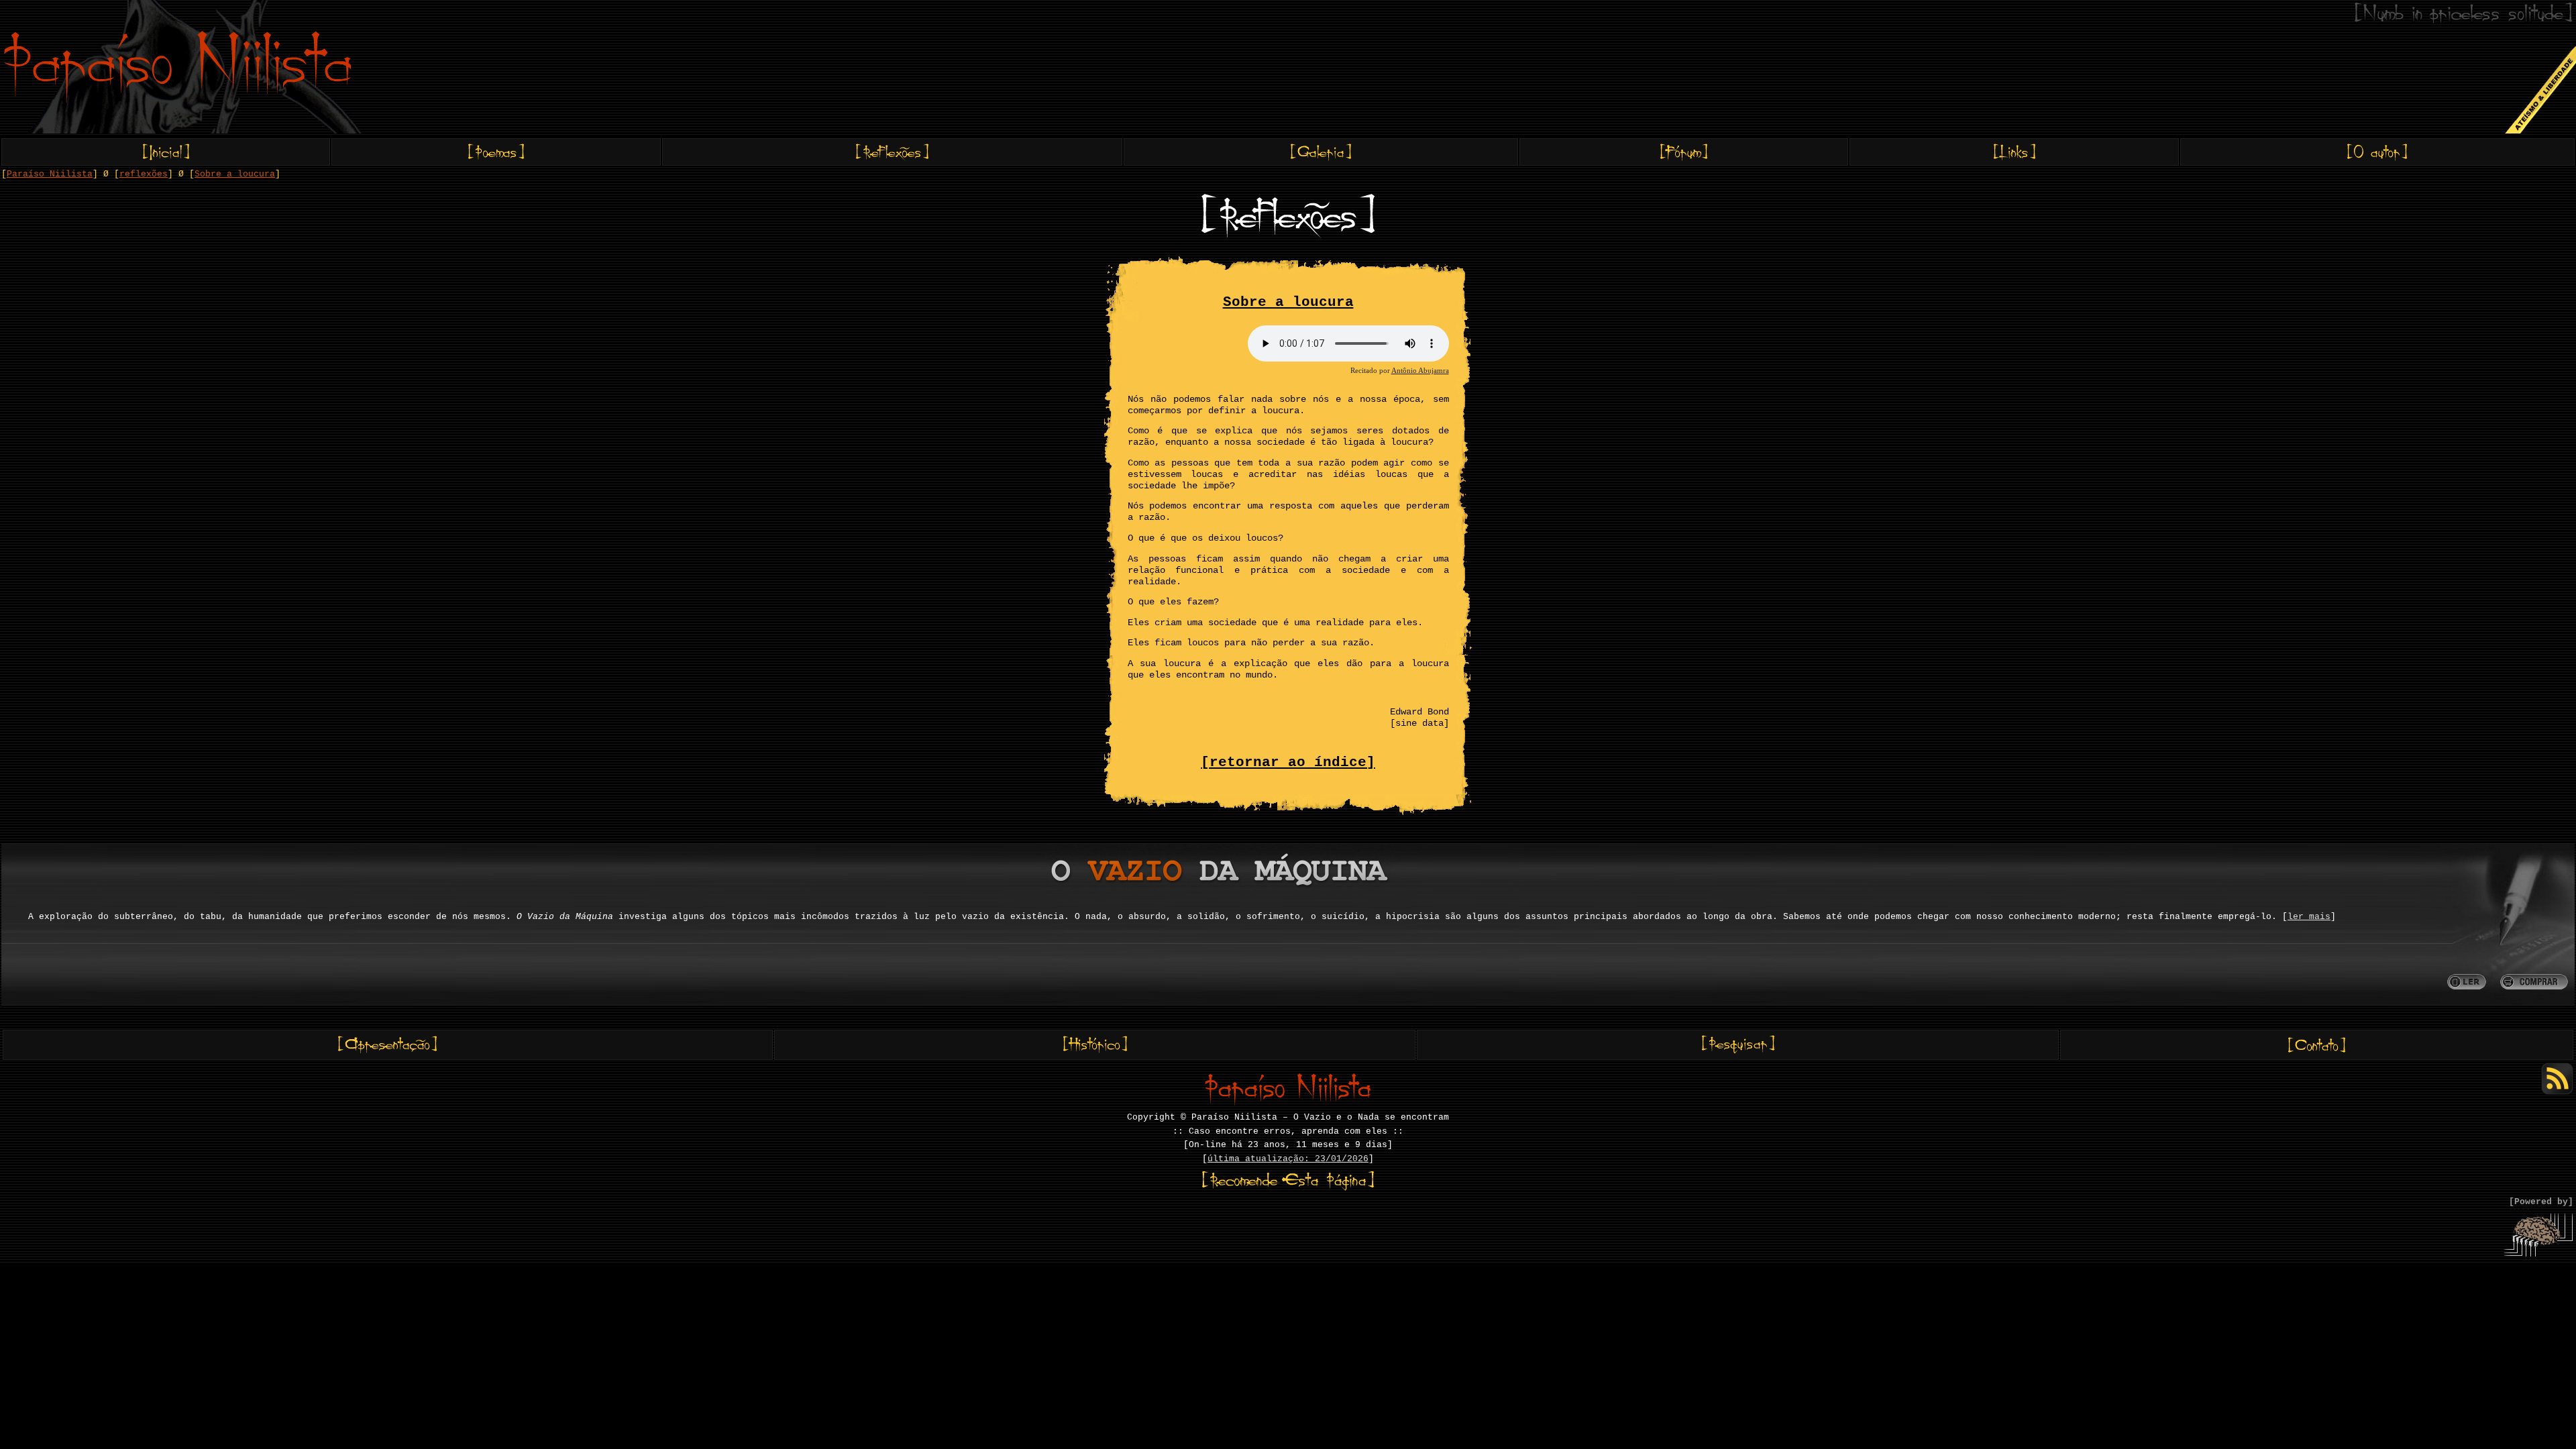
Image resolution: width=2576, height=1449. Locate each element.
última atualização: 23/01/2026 (1288, 1159)
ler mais (2309, 917)
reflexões (144, 174)
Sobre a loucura (235, 174)
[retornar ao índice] (1288, 762)
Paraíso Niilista (50, 174)
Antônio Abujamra (1420, 370)
